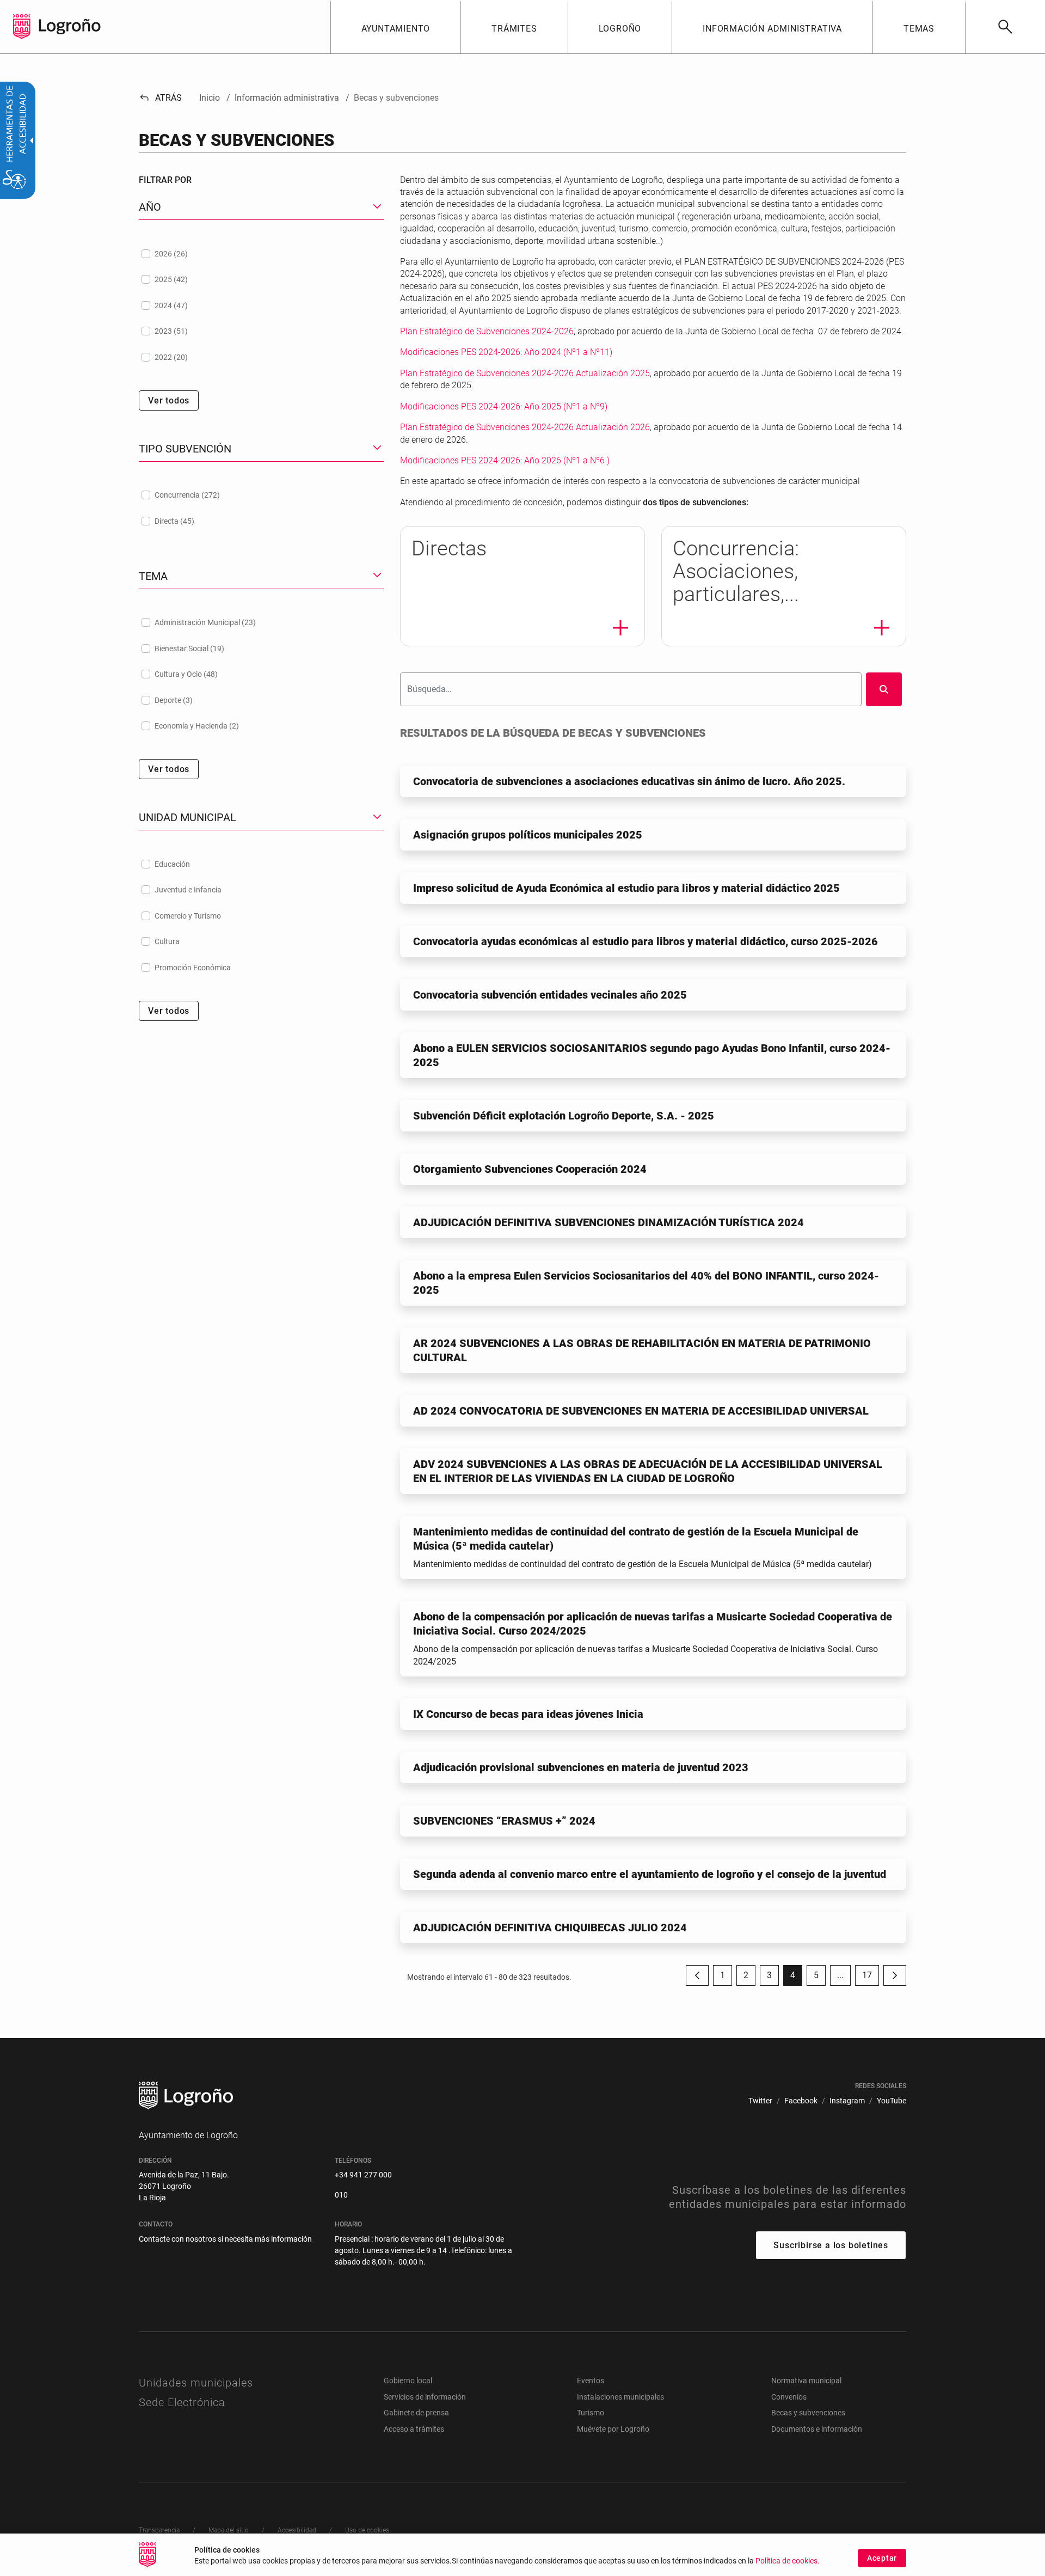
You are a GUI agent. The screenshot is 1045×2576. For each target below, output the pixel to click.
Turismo (591, 2413)
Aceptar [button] (882, 2558)
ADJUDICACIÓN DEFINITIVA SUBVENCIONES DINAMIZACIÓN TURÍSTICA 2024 (608, 1222)
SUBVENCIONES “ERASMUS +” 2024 (504, 1821)
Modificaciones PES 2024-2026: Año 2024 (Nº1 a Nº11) (506, 352)
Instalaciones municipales (620, 2397)
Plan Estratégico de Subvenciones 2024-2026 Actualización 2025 (525, 373)
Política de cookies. (788, 2561)
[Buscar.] (884, 689)
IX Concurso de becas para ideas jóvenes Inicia (528, 1714)
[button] (840, 1975)
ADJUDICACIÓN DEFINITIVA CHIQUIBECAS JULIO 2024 (550, 1928)
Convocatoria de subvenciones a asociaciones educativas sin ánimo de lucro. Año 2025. (629, 781)
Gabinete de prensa (416, 2413)
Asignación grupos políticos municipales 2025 (528, 835)
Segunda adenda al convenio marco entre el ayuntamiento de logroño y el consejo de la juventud (650, 1874)
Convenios (789, 2397)
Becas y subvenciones (808, 2413)
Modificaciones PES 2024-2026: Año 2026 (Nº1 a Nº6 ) (505, 460)
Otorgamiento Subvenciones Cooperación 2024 (530, 1169)
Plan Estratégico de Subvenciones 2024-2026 (487, 331)
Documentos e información (817, 2429)
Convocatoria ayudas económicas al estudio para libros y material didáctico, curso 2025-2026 (646, 941)
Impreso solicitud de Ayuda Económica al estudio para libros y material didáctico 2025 (626, 888)
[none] (22, 27)
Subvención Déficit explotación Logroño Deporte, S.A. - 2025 (564, 1116)
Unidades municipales (196, 2383)
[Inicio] (70, 26)
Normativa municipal (806, 2381)
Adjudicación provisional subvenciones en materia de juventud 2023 (581, 1767)
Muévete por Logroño (613, 2429)
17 (871, 1978)
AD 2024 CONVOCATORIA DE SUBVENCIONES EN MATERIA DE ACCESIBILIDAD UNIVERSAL (641, 1411)
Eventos (591, 2381)
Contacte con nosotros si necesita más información (225, 2239)
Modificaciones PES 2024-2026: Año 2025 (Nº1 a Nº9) (504, 406)
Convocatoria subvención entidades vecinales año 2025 (550, 995)
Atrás (160, 98)
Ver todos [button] (169, 400)
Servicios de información (425, 2397)
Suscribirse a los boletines (831, 2245)
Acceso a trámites (414, 2429)
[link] (1005, 27)
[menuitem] (396, 27)
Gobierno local (408, 2381)
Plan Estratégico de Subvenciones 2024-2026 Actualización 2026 (525, 427)
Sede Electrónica (182, 2402)
